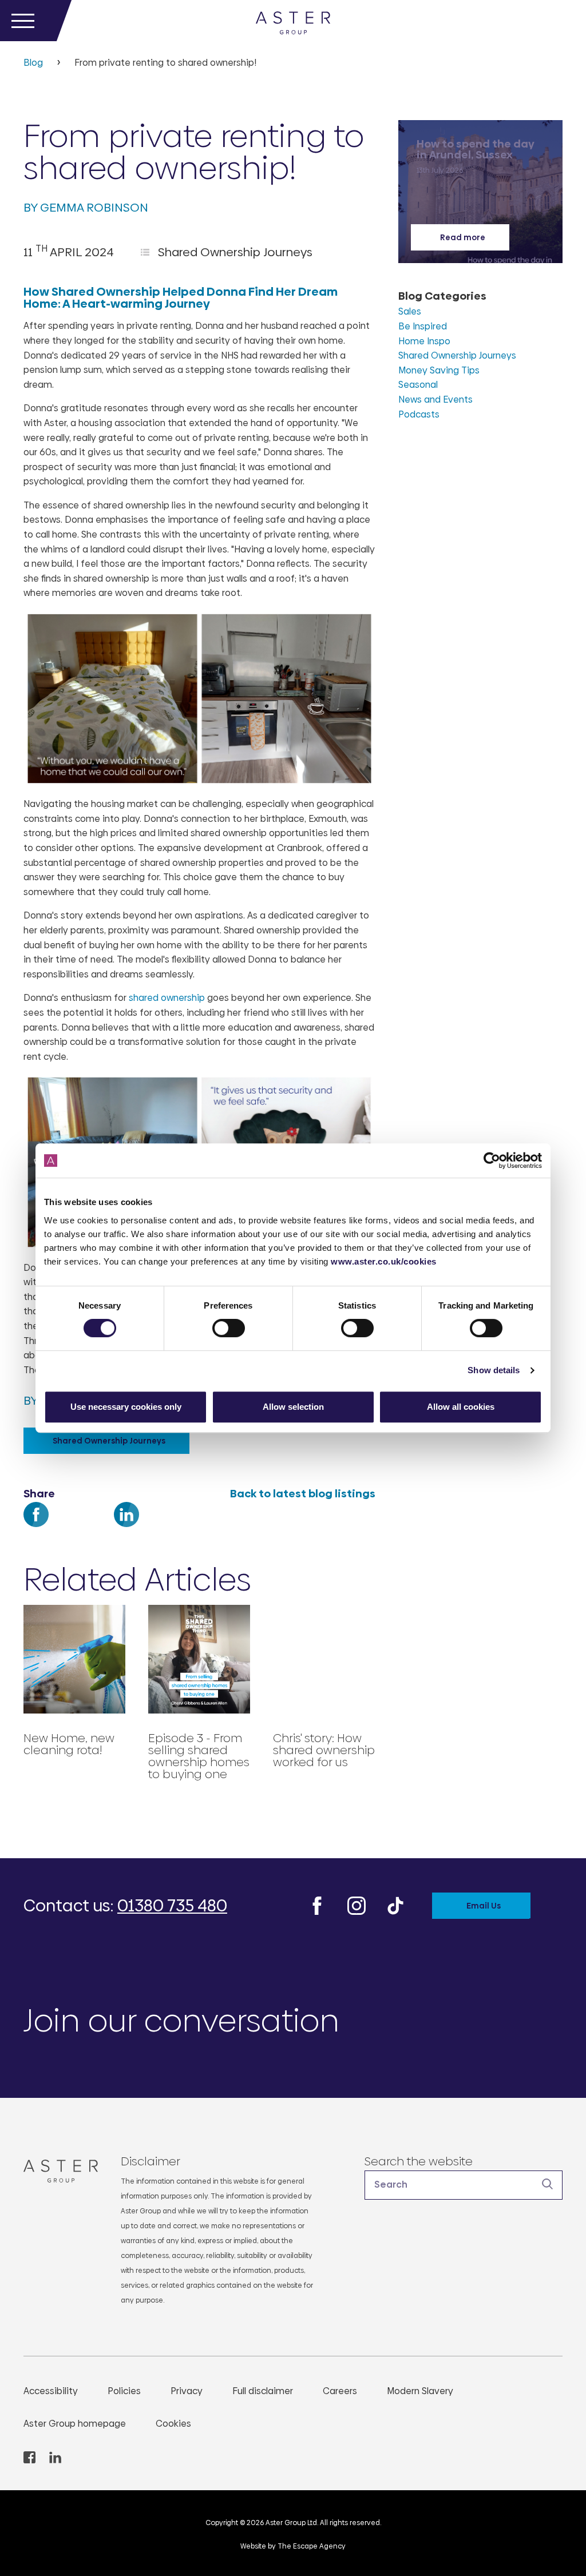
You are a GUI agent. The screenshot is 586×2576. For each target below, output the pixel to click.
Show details (494, 1370)
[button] (464, 2185)
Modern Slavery (420, 2391)
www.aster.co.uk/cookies (384, 1261)
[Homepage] (49, 2171)
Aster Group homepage (75, 2424)
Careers (340, 2391)
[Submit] (548, 2184)
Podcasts (419, 414)
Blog (33, 63)
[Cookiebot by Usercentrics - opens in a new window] (492, 1160)
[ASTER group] (293, 21)
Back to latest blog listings (302, 1494)
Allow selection (293, 1407)
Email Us (484, 1906)
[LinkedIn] (126, 1528)
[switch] (229, 1328)
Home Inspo (424, 341)
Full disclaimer (263, 2391)
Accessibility (51, 2391)
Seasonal (418, 385)
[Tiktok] (395, 1905)
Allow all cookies (461, 1407)
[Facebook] (36, 1528)
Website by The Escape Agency (293, 2546)
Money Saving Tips (439, 370)
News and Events (435, 399)
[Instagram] (357, 1905)
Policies (124, 2391)
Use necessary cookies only (126, 1407)
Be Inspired (423, 326)
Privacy (187, 2391)
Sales (410, 311)
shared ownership (168, 998)
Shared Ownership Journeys (235, 252)
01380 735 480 (172, 1906)
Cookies (173, 2424)
